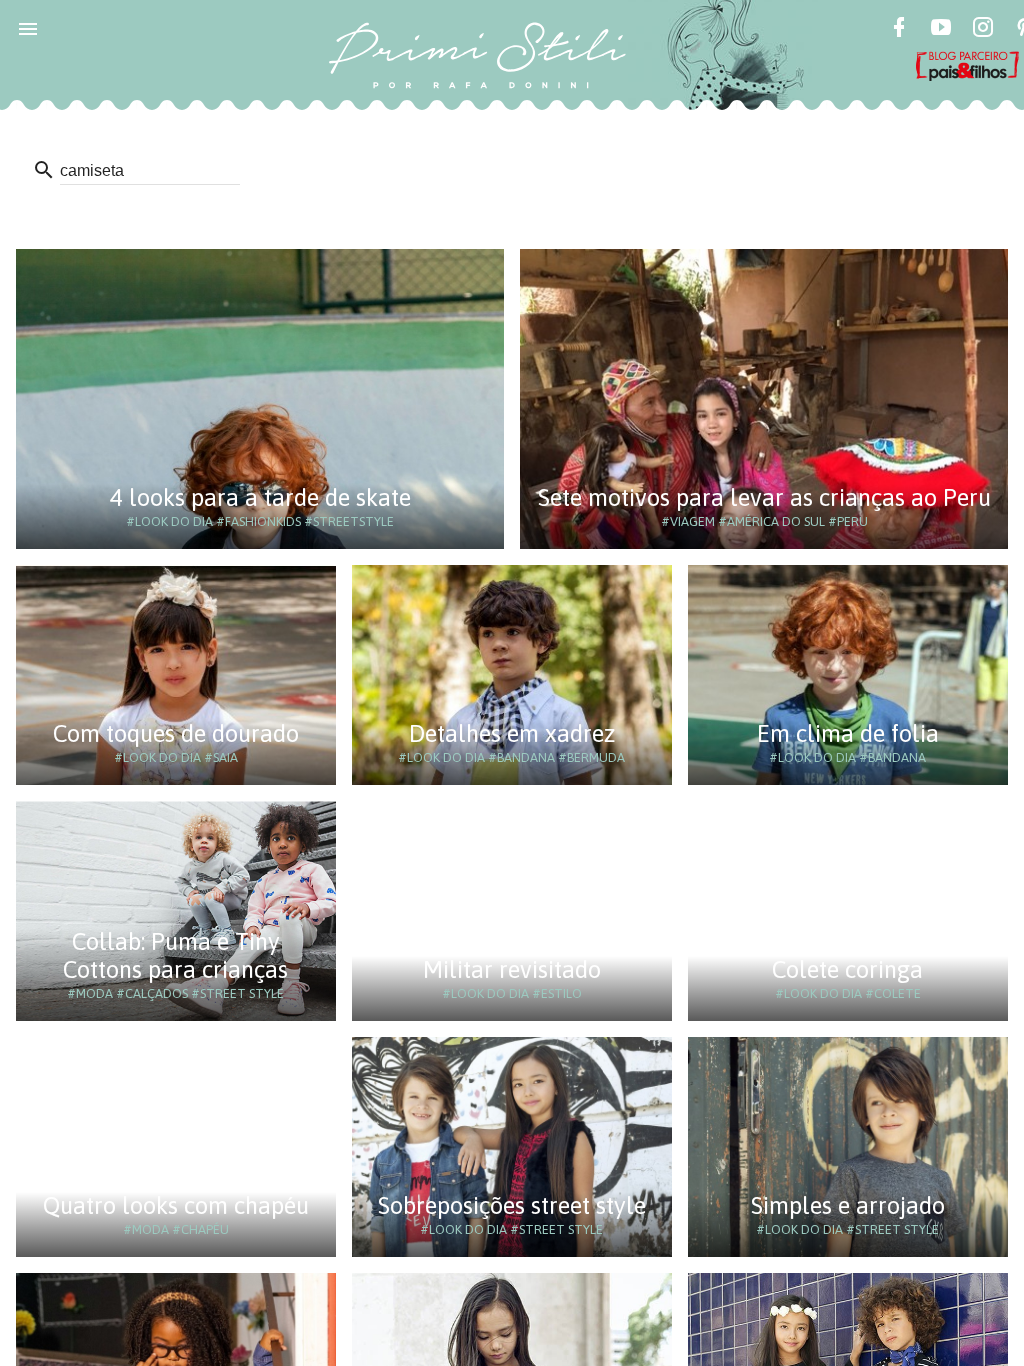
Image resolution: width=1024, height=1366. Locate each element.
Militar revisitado (512, 969)
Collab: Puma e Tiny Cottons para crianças (175, 955)
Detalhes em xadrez (512, 733)
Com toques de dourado (176, 733)
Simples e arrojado (848, 1205)
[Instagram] (983, 30)
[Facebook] (899, 30)
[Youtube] (941, 30)
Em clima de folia (848, 733)
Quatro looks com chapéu (176, 1205)
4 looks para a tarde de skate (260, 497)
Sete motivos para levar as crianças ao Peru (764, 497)
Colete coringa (847, 969)
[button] (28, 28)
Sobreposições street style (512, 1205)
